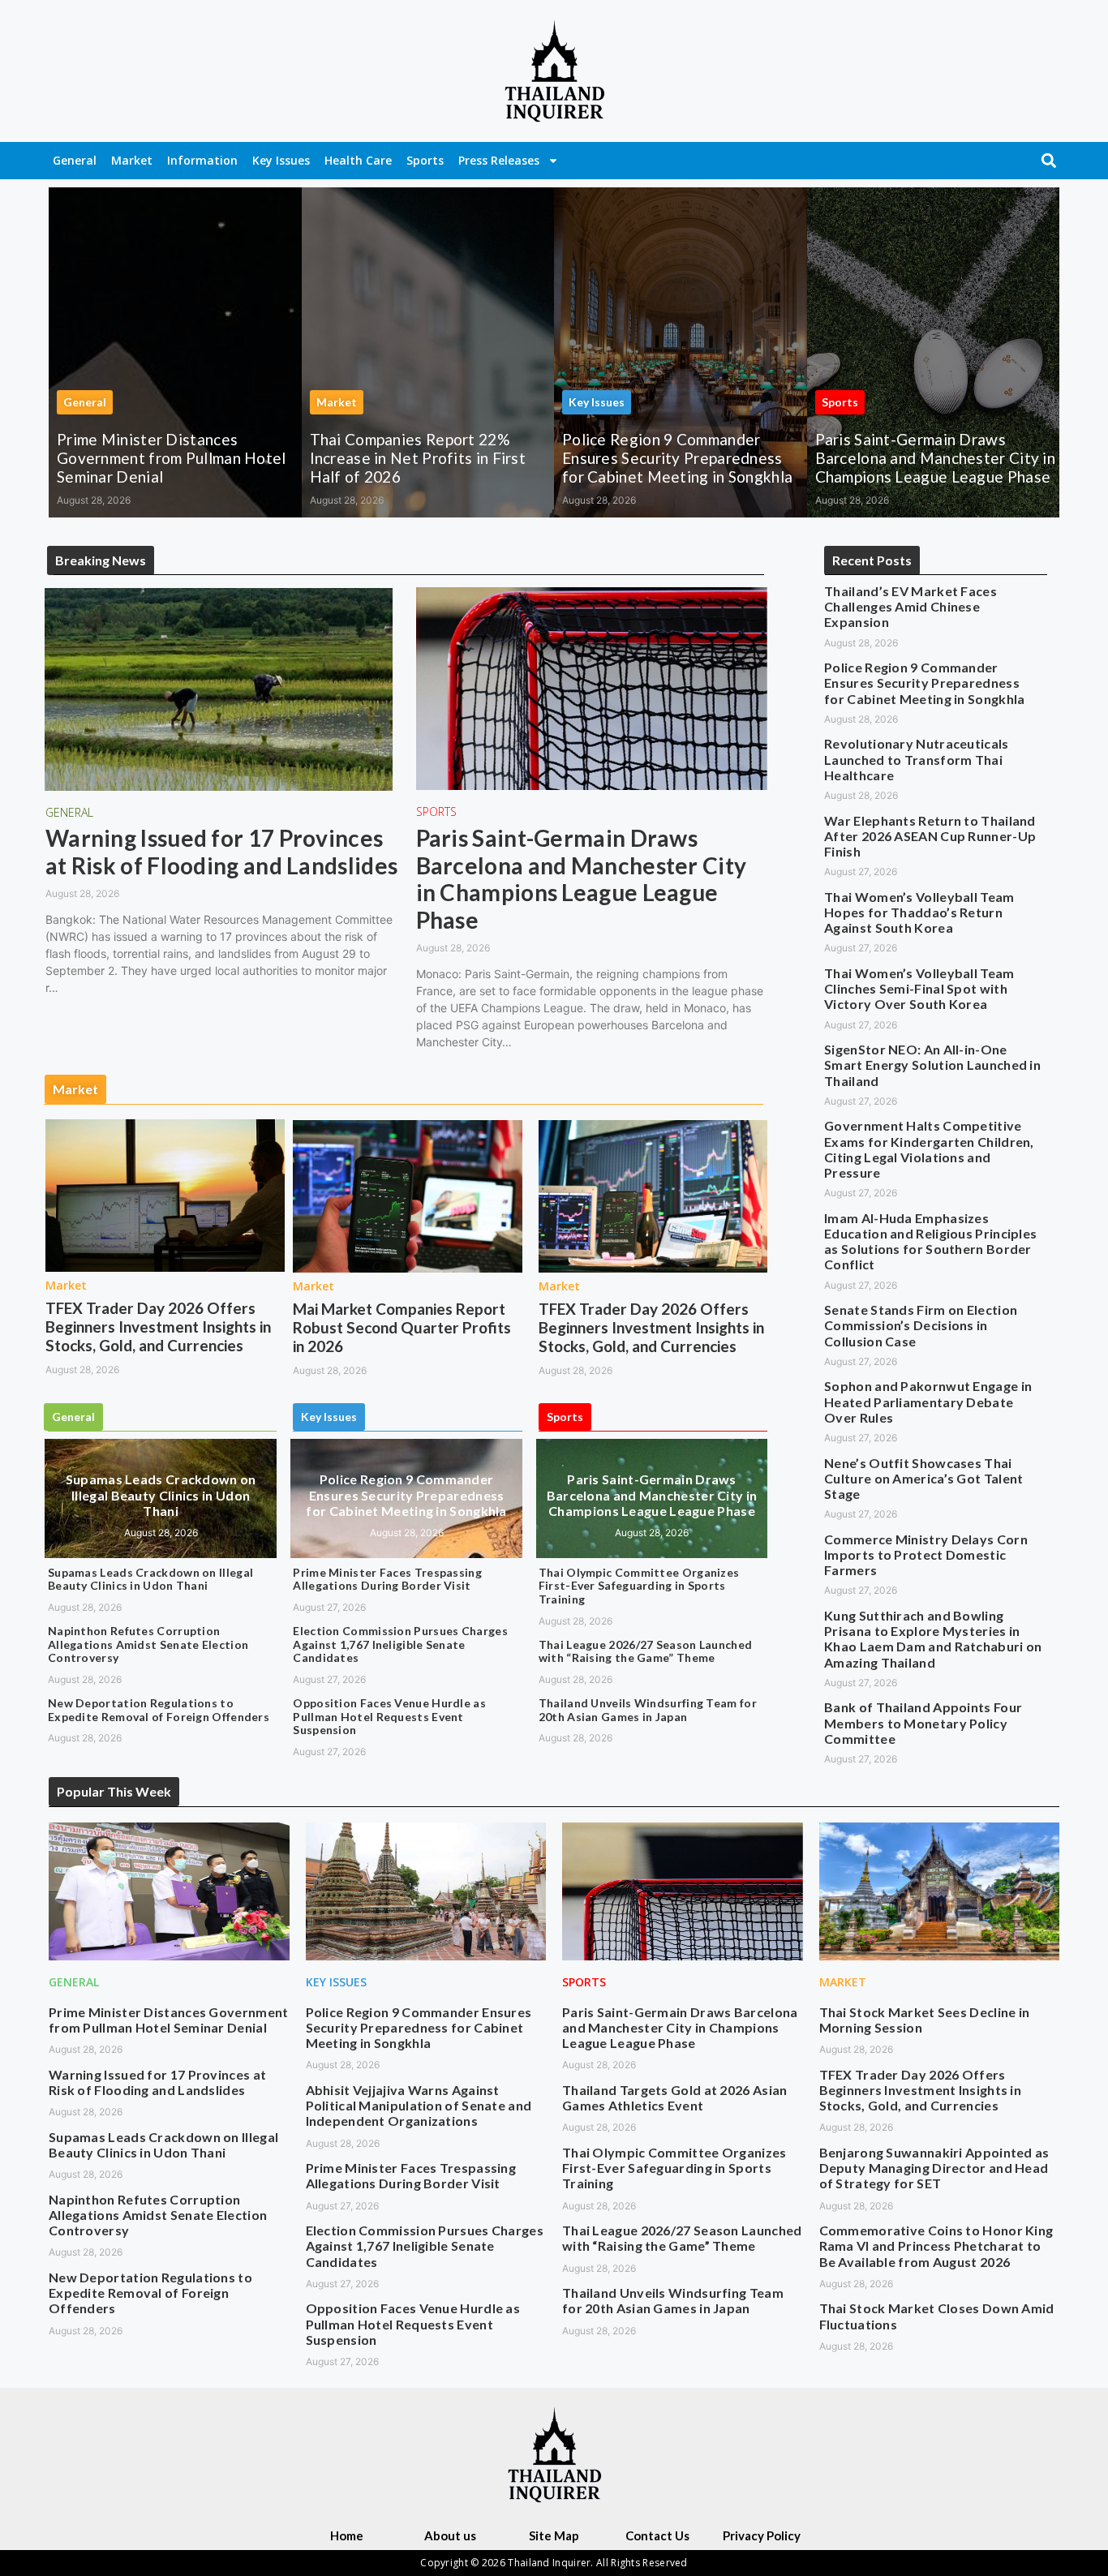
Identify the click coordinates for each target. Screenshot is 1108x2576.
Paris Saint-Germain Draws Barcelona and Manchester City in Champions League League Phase (936, 458)
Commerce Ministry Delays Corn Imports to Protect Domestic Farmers (926, 1554)
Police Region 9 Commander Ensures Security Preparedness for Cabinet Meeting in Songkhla (677, 458)
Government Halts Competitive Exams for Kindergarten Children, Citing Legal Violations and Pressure (929, 1149)
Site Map (554, 2535)
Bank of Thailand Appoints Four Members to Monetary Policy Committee (923, 1722)
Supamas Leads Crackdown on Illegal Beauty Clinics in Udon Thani (161, 1494)
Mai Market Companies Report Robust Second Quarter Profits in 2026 (402, 1327)
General (75, 160)
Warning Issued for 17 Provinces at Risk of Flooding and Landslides (221, 852)
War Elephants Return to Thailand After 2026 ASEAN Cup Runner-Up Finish (930, 836)
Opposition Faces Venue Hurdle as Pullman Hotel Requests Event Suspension (389, 1717)
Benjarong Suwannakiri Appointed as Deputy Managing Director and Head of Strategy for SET (934, 2168)
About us (450, 2535)
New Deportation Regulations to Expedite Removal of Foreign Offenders (159, 1710)
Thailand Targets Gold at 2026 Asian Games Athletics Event (675, 2097)
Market (132, 160)
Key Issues (281, 160)
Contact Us (657, 2535)
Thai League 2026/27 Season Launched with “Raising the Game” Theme (646, 1651)
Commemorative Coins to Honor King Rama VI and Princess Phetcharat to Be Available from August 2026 (936, 2245)
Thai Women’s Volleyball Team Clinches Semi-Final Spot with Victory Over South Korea (919, 988)
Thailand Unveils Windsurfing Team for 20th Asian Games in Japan (648, 1710)
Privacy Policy (762, 2535)
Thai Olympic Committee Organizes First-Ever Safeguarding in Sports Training (639, 1586)
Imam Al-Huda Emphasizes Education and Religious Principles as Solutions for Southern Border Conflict (930, 1241)
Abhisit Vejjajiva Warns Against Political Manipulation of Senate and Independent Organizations (419, 2105)
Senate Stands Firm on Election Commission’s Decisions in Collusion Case (921, 1325)
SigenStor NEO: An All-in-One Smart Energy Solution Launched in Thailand (932, 1065)
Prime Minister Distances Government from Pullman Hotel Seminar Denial (172, 458)
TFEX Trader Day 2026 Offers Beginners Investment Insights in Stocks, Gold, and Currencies (158, 1327)
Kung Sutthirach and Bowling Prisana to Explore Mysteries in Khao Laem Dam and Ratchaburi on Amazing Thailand (933, 1639)
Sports (425, 160)
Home (347, 2535)
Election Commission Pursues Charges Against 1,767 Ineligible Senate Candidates (400, 1644)
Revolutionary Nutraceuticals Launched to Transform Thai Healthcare (916, 759)
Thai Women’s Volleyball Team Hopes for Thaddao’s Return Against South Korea (919, 912)
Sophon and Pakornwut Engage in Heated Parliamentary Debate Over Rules (928, 1401)
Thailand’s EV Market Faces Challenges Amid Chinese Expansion (910, 606)
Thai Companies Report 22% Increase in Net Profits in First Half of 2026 (418, 458)
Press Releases (499, 160)
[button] (1048, 160)
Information (202, 160)
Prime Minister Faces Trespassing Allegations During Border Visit (387, 1579)
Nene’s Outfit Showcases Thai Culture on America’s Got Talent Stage (923, 1478)
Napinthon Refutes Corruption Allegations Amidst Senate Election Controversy (148, 1644)
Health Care (358, 160)
